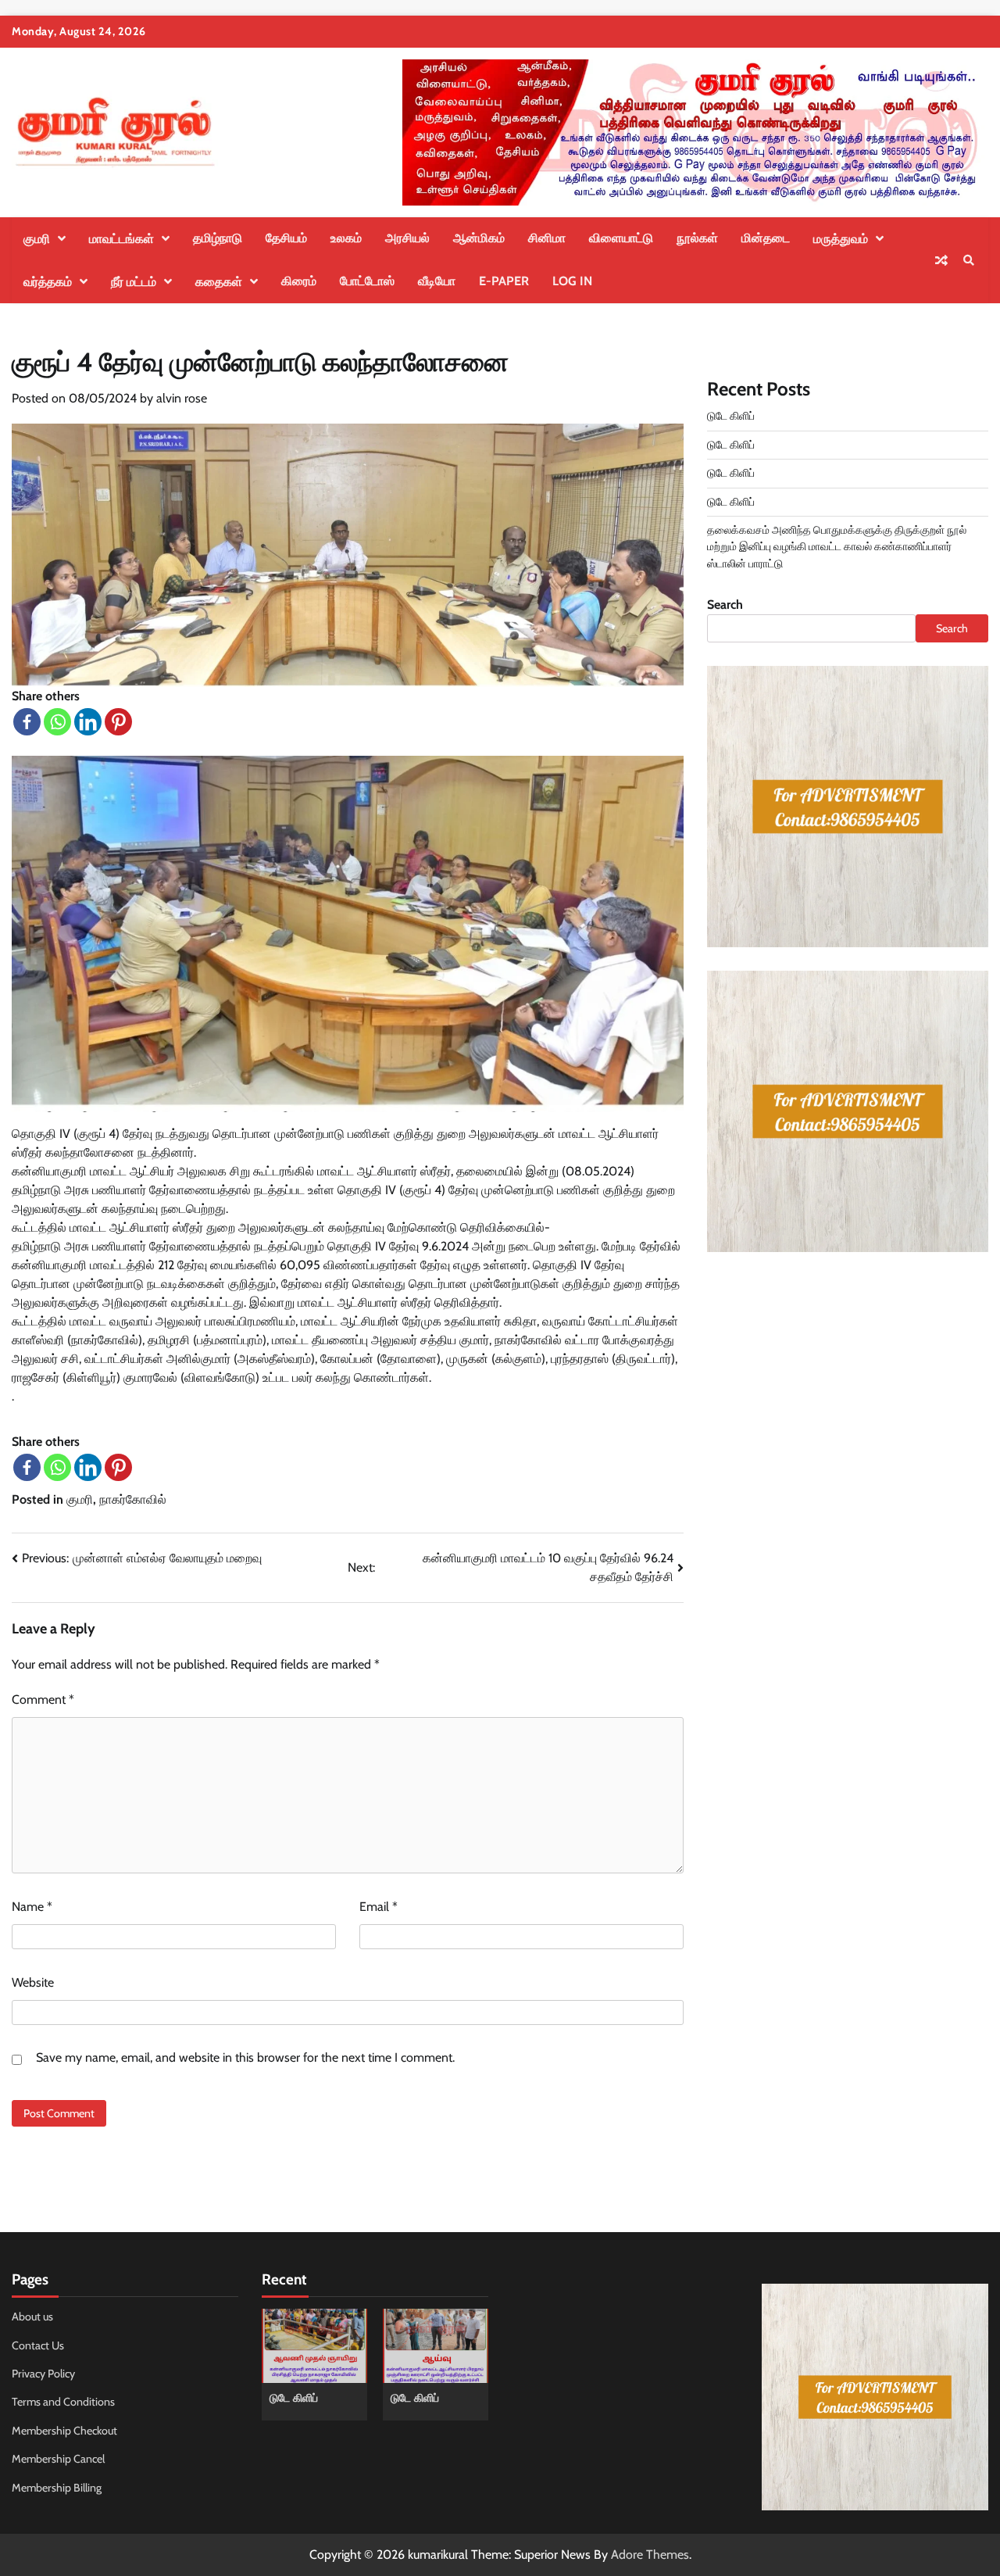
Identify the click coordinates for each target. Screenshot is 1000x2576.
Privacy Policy (43, 2374)
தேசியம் (286, 238)
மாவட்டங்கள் (121, 239)
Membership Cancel (58, 2459)
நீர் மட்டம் (134, 282)
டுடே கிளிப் (731, 416)
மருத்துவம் (841, 239)
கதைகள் (219, 282)
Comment (43, 1699)
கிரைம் (299, 281)
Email (379, 1907)
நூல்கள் (697, 238)
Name (32, 1907)
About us (32, 2317)
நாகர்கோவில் (133, 1499)
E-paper (504, 281)
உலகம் (346, 238)
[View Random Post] (941, 260)
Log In (572, 281)
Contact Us (38, 2345)
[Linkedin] (88, 722)
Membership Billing (57, 2488)
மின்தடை (766, 238)
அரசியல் (407, 238)
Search (725, 605)
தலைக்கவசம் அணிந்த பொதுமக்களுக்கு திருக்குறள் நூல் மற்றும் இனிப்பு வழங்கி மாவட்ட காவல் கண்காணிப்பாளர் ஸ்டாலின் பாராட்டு (837, 547)
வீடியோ (437, 281)
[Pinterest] (118, 722)
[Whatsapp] (57, 722)
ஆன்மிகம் (479, 238)
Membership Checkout (64, 2431)
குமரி (37, 239)
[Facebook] (27, 722)
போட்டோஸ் (367, 281)
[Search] (969, 260)
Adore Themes (650, 2555)
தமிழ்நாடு (218, 238)
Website (33, 1982)
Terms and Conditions (63, 2402)
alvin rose (182, 398)
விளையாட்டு (621, 238)
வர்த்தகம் (48, 282)
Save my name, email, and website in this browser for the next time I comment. (245, 2057)
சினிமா (547, 238)
